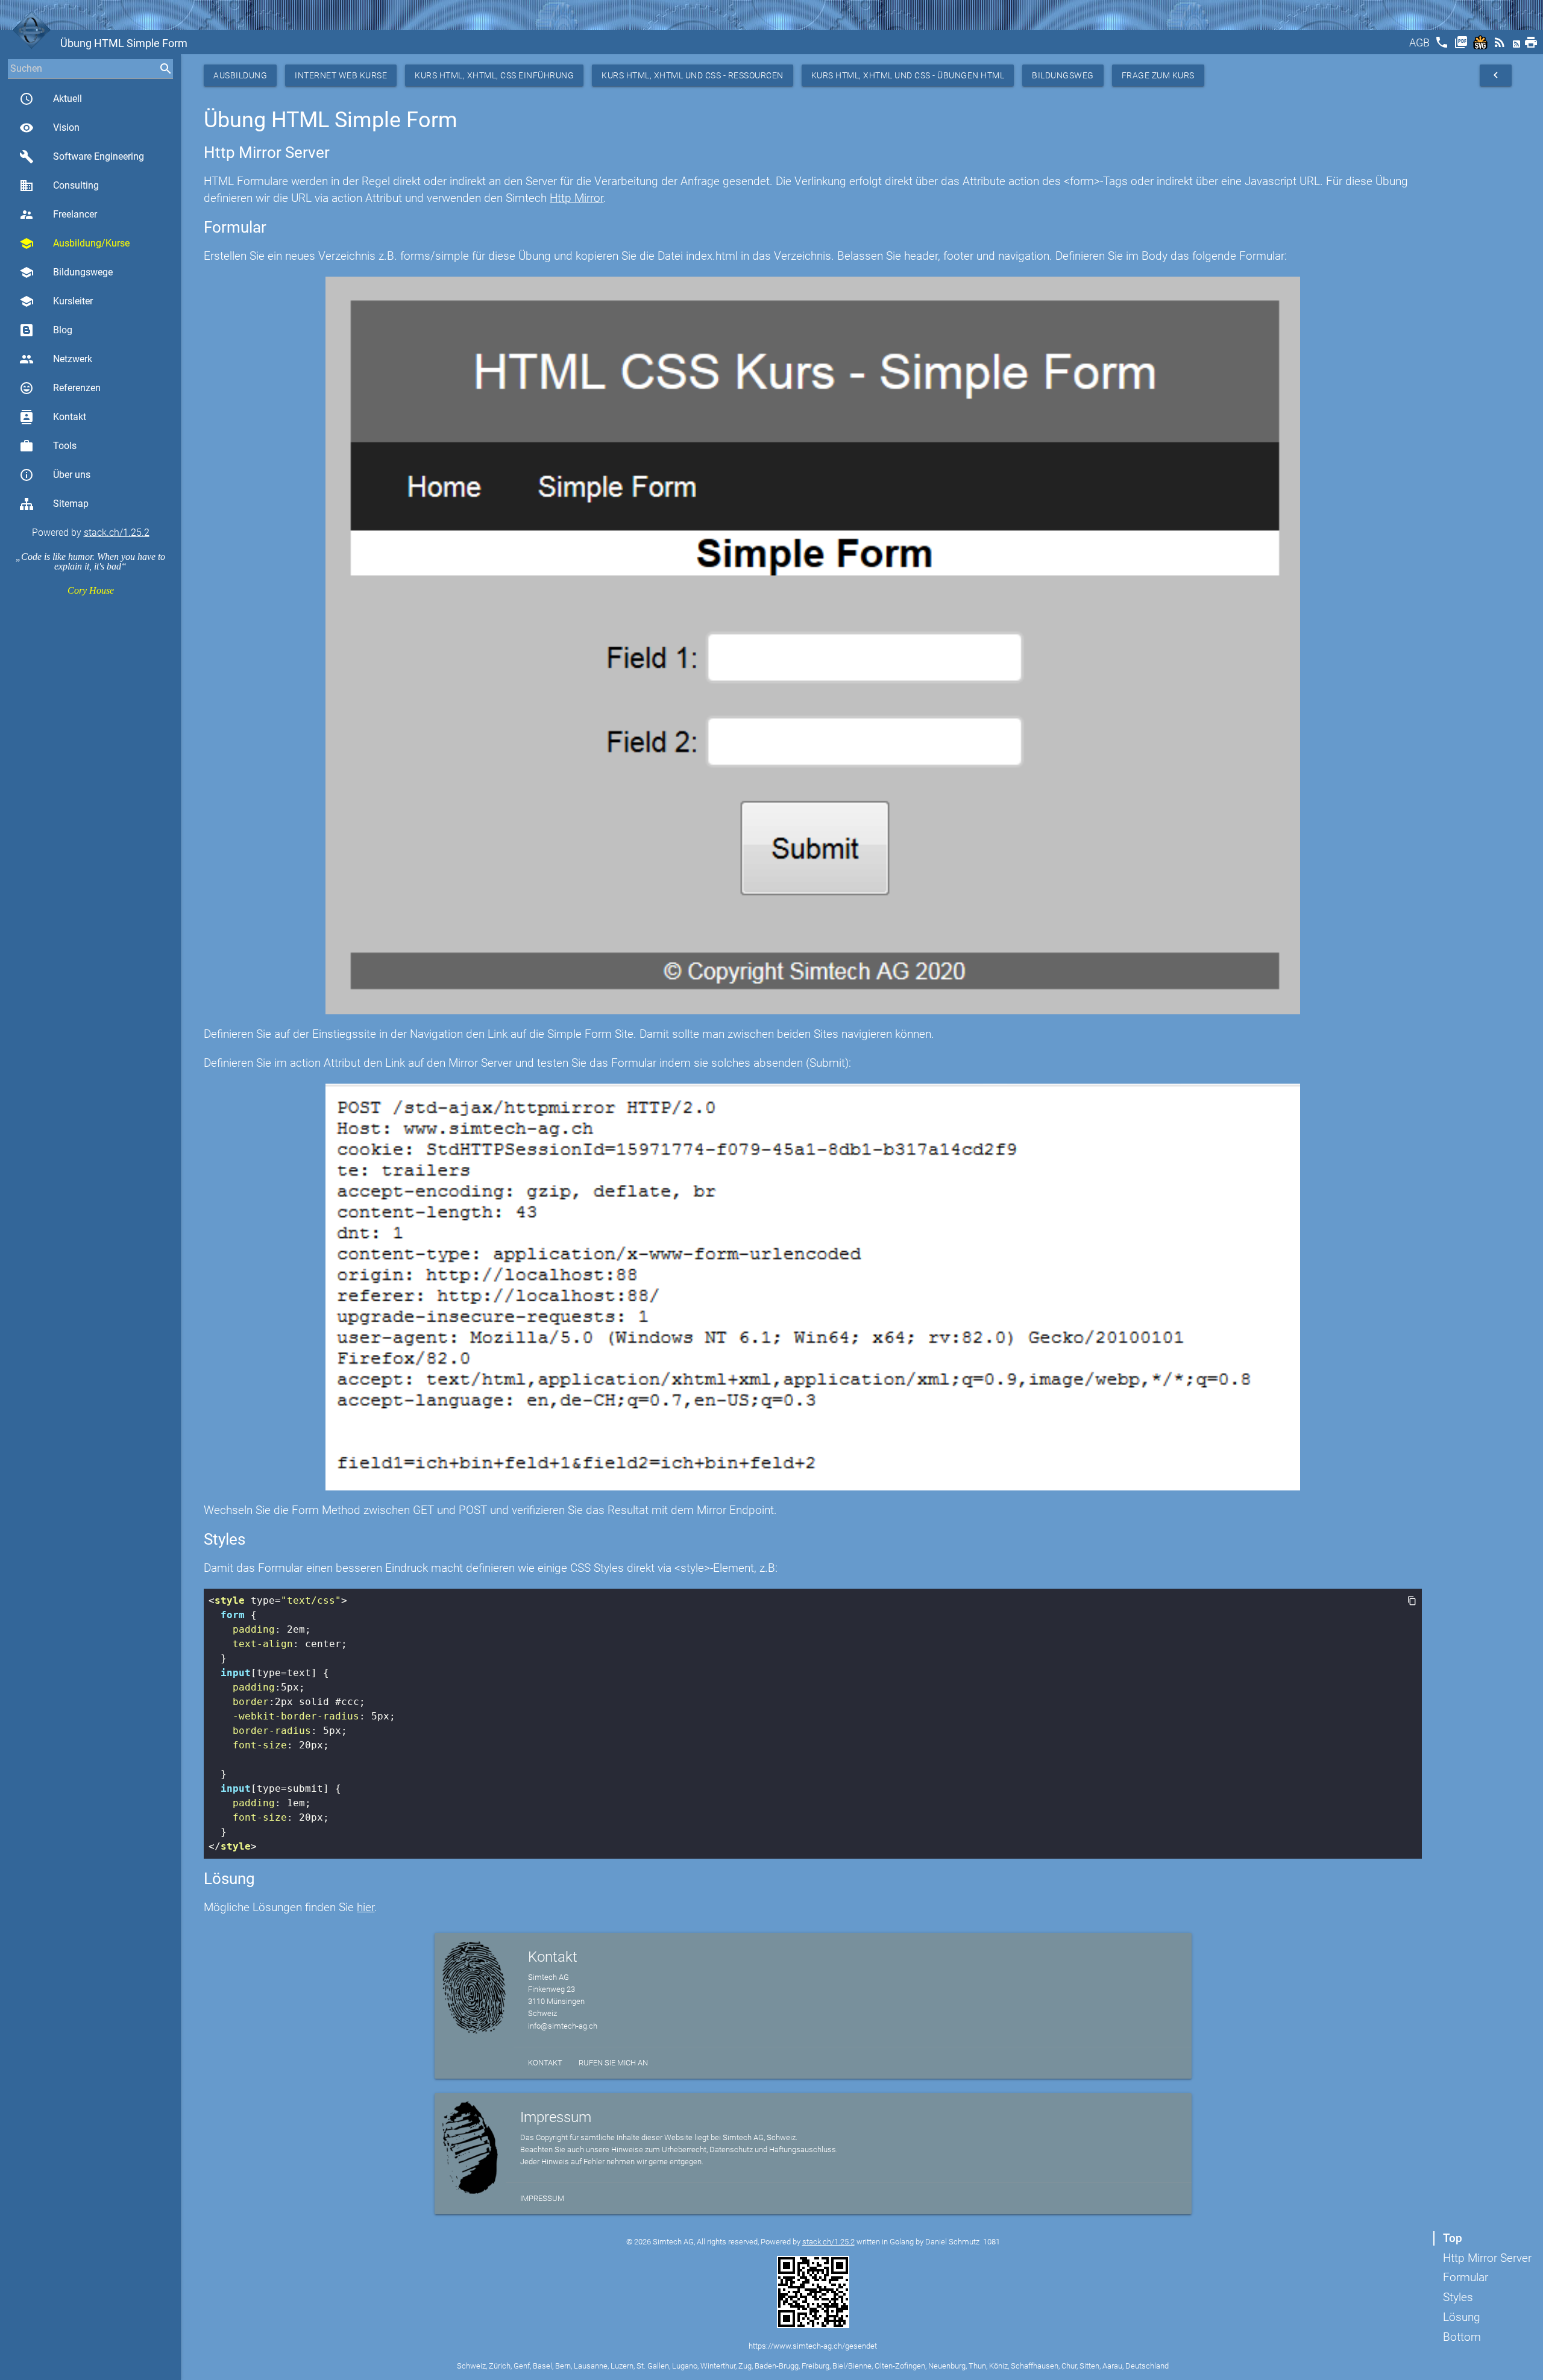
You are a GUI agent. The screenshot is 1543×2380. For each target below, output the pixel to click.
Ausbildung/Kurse (74, 243)
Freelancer (58, 215)
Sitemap (71, 504)
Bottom (1462, 2337)
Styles (1458, 2297)
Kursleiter (56, 301)
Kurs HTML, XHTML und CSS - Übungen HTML (908, 75)
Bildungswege (66, 272)
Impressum (542, 2198)
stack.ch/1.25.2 (117, 532)
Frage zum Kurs (1158, 75)
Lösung (1462, 2317)
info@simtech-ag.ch (563, 2026)
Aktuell (51, 99)
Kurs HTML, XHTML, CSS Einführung (494, 75)
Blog (63, 330)
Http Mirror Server (1487, 2258)
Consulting (59, 186)
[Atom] (1518, 46)
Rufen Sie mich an (613, 2063)
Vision (49, 128)
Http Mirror (577, 198)
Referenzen (60, 388)
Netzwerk (56, 359)
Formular (1466, 2277)
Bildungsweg (1063, 75)
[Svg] (1482, 46)
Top (1453, 2238)
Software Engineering (82, 157)
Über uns (55, 475)
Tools (48, 446)
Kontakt (53, 417)
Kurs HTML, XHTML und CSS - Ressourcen (693, 75)
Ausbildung (240, 75)
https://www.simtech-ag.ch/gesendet (813, 2346)
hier (366, 1907)
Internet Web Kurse (341, 75)
